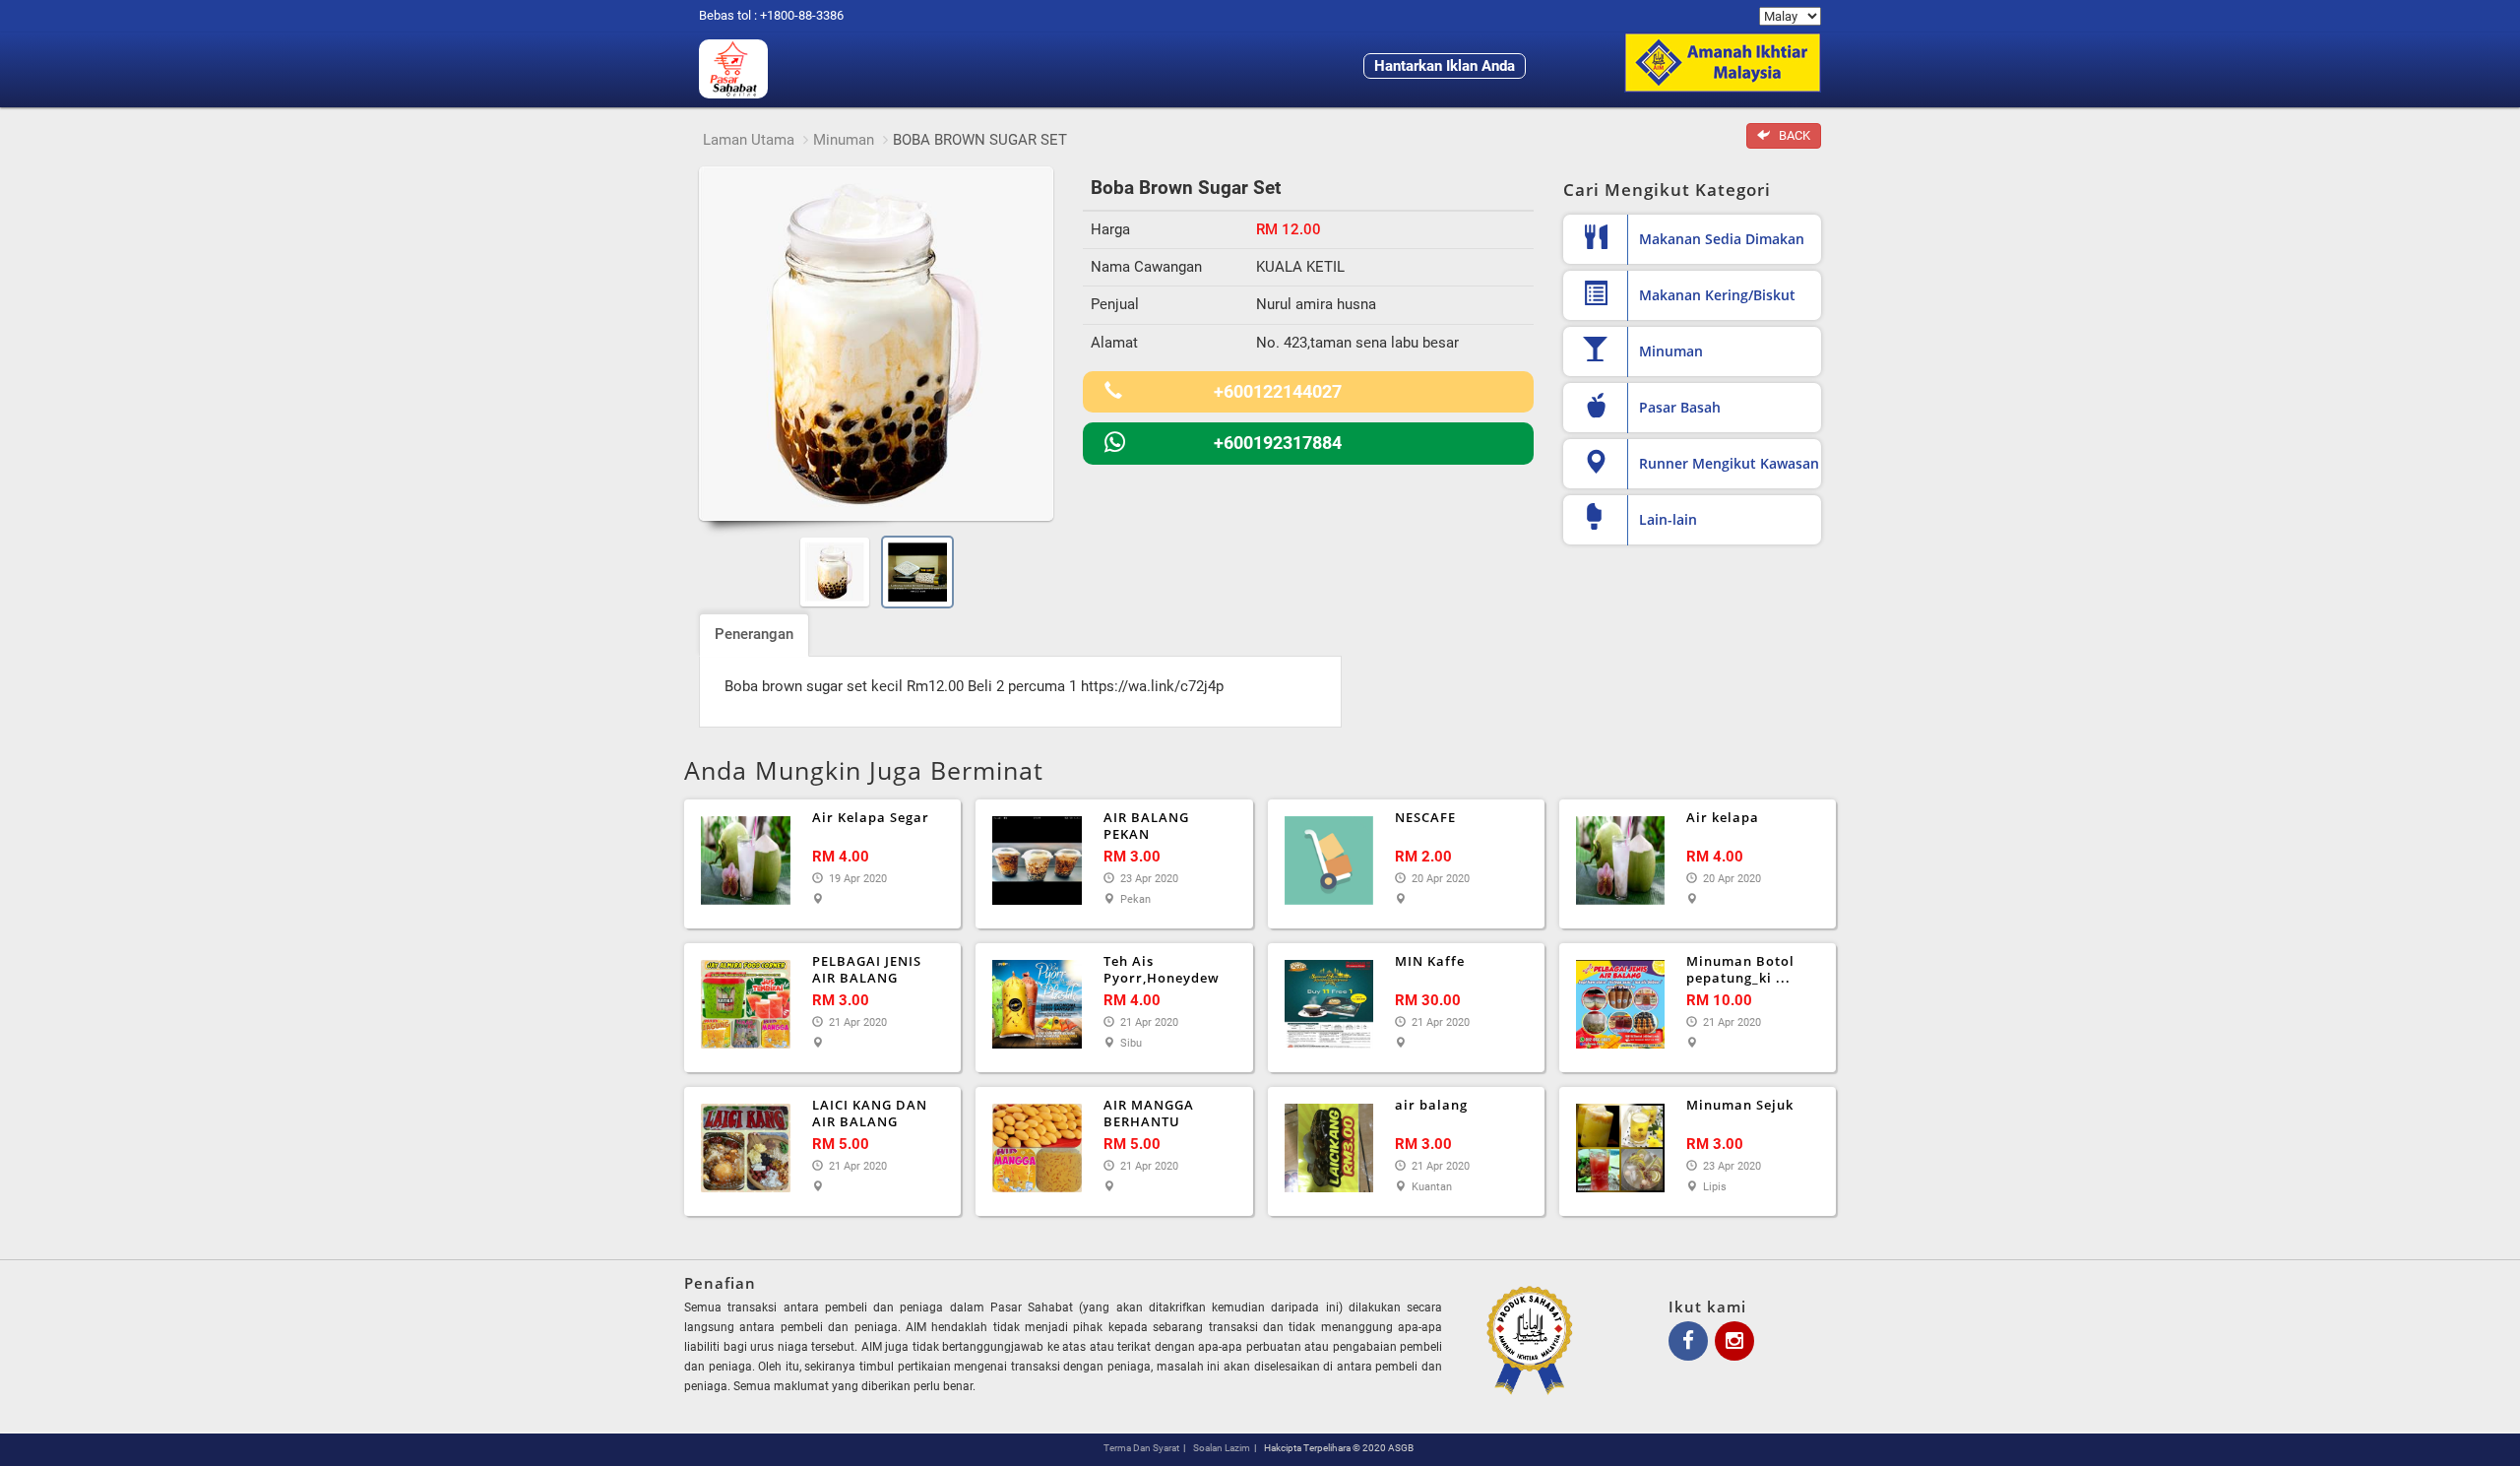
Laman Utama (749, 140)
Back (1790, 135)
